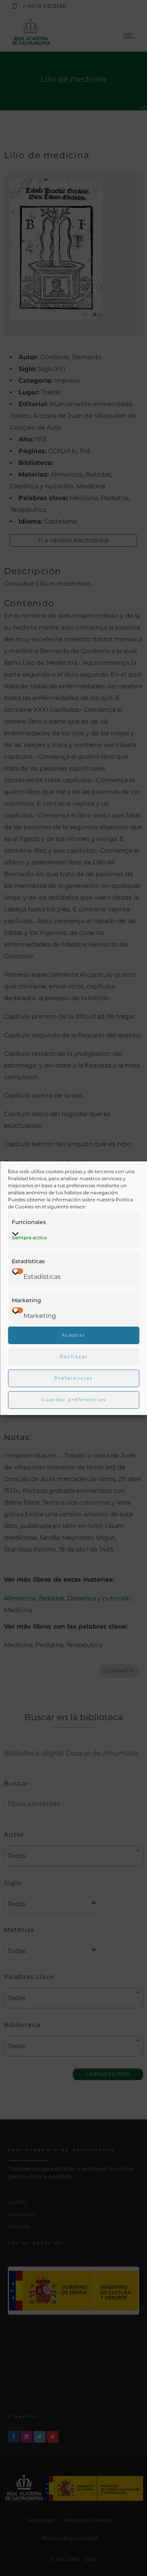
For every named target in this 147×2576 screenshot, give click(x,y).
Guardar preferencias (74, 1400)
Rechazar (74, 1356)
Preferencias (73, 1378)
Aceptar (73, 1335)
